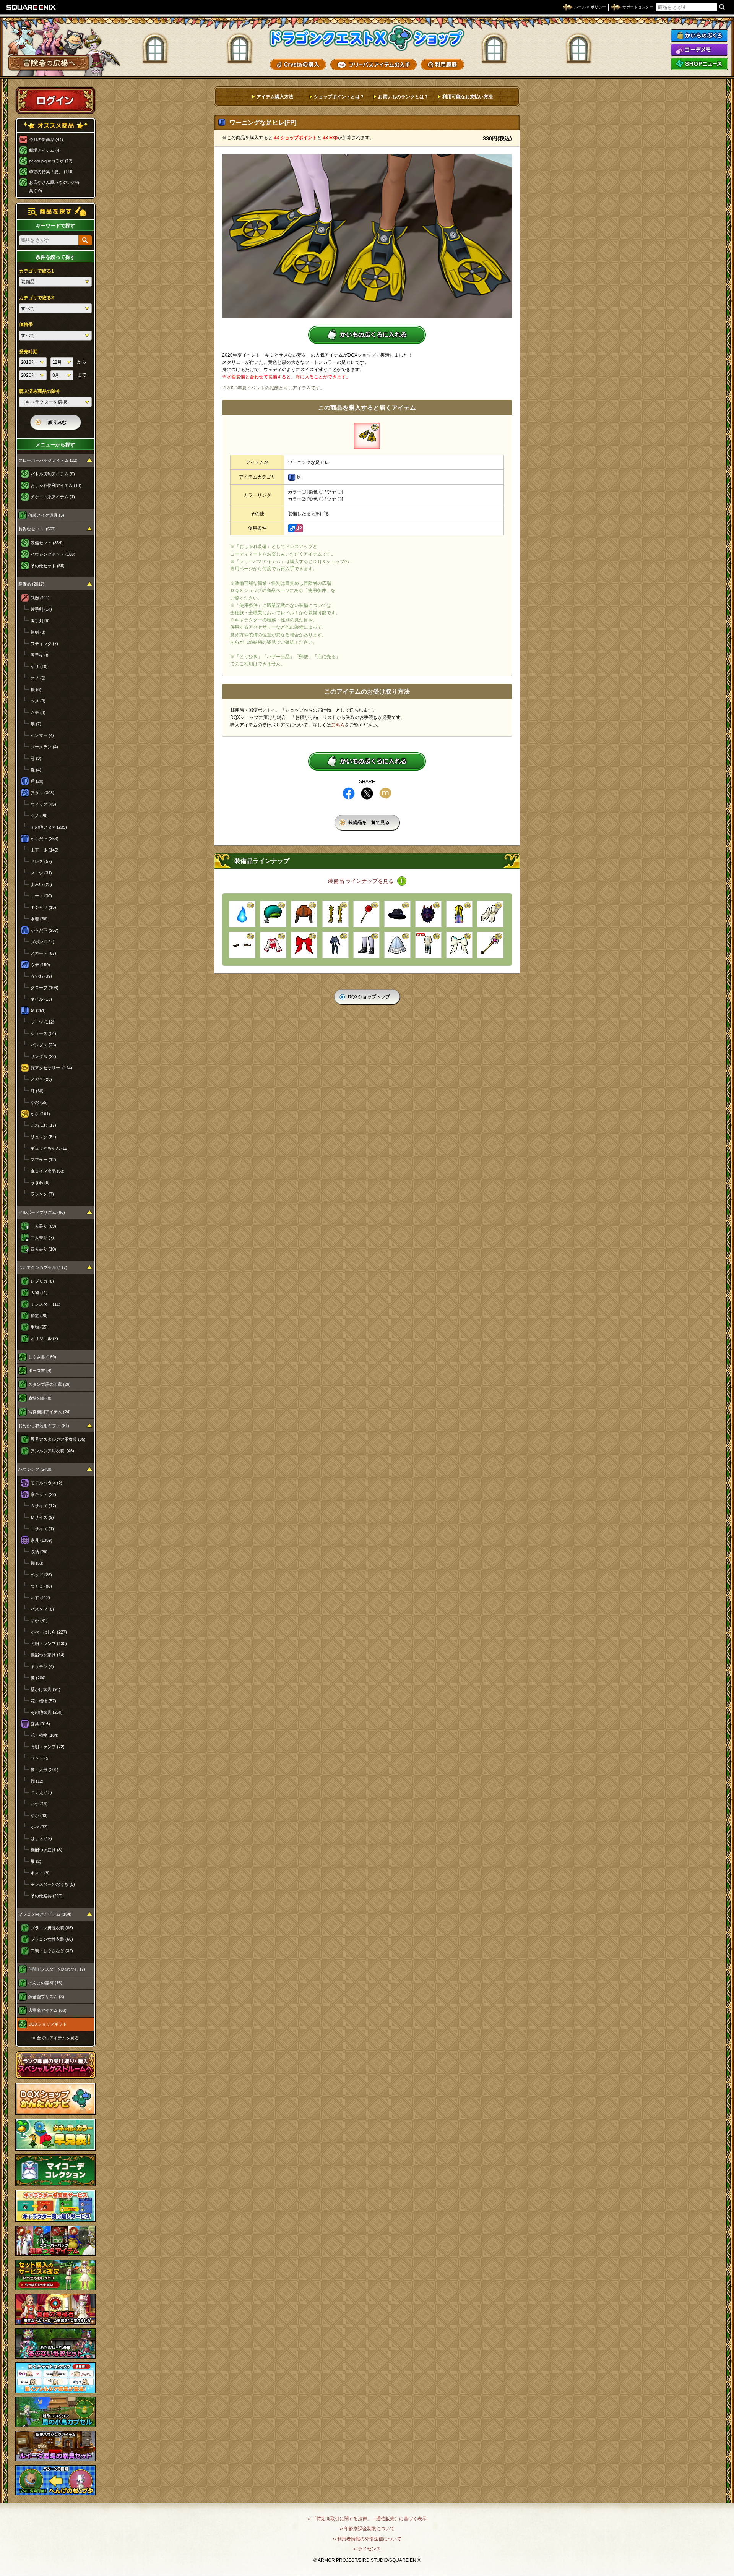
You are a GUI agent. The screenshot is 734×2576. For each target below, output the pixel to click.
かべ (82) (39, 1827)
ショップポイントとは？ (339, 97)
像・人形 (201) (45, 1770)
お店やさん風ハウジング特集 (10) (54, 187)
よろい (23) (41, 884)
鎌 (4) (36, 770)
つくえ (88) (41, 1586)
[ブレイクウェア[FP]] (459, 914)
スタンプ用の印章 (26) (50, 1384)
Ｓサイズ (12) (43, 1506)
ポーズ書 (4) (40, 1371)
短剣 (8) (38, 632)
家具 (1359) (41, 1540)
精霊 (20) (39, 1316)
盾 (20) (37, 781)
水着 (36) (39, 919)
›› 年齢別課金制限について (367, 2529)
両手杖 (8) (40, 655)
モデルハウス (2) (46, 1483)
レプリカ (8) (42, 1281)
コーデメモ (699, 50)
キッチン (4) (42, 1666)
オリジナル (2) (44, 1338)
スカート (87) (43, 953)
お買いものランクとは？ (403, 97)
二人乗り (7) (42, 1238)
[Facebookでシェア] (349, 793)
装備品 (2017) (31, 584)
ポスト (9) (40, 1873)
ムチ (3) (38, 712)
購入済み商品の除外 (40, 391)
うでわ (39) (41, 976)
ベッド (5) (40, 1758)
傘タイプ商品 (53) (48, 1171)
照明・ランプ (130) (49, 1643)
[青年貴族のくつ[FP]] (366, 945)
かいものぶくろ (699, 36)
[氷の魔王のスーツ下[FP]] (335, 945)
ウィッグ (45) (43, 804)
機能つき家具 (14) (48, 1655)
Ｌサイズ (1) (42, 1529)
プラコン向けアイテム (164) (45, 1914)
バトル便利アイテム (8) (53, 474)
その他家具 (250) (47, 1712)
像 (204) (38, 1678)
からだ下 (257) (45, 930)
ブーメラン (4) (44, 747)
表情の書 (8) (40, 1398)
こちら (338, 725)
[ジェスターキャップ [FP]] (273, 914)
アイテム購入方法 (275, 97)
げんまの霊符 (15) (45, 1983)
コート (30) (41, 896)
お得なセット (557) (37, 529)
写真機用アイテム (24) (50, 1412)
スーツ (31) (41, 873)
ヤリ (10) (39, 667)
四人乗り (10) (43, 1249)
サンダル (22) (43, 1056)
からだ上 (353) (45, 839)
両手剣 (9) (40, 621)
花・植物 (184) (45, 1735)
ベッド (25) (41, 1575)
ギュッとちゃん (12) (50, 1148)
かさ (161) (40, 1114)
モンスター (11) (45, 1304)
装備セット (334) (47, 543)
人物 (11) (39, 1293)
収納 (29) (39, 1552)
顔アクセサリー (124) (51, 1068)
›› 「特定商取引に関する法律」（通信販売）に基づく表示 (367, 2519)
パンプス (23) (43, 1045)
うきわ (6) (40, 1183)
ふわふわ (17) (43, 1125)
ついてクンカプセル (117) (43, 1267)
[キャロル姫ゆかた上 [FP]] (273, 945)
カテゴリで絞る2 (37, 298)
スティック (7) (44, 644)
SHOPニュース (699, 64)
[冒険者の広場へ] (49, 63)
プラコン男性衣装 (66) (52, 1928)
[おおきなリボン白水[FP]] (459, 945)
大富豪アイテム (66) (47, 2010)
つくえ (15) (41, 1792)
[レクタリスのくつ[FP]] (335, 914)
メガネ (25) (41, 1079)
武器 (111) (40, 598)
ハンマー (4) (42, 735)
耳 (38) (37, 1091)
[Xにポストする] (367, 793)
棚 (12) (37, 1781)
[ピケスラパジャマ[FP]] (428, 945)
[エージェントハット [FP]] (397, 914)
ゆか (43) (39, 1815)
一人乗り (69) (43, 1226)
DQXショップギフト (48, 2024)
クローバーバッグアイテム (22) (48, 460)
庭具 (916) (40, 1724)
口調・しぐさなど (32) (52, 1951)
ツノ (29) (39, 816)
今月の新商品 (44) (46, 140)
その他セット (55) (48, 566)
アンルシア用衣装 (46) (52, 1451)
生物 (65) (39, 1327)
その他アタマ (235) (49, 827)
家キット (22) (43, 1494)
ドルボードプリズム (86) (42, 1212)
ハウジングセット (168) (53, 554)
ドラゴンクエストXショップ (367, 38)
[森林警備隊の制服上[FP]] (304, 914)
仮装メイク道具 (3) (46, 515)
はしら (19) (41, 1838)
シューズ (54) (43, 1033)
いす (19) (39, 1804)
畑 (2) (36, 1861)
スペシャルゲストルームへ (56, 2065)
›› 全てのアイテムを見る (56, 2038)
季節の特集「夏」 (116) (51, 172)
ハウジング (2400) (36, 1469)
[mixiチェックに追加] (385, 793)
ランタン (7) (42, 1194)
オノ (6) (38, 678)
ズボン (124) (42, 942)
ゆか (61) (39, 1621)
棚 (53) (37, 1563)
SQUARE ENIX (31, 7)
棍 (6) (36, 689)
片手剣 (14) (41, 609)
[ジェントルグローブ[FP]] (490, 914)
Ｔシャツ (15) (43, 907)
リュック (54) (43, 1137)
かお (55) (39, 1102)
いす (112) (40, 1598)
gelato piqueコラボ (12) (51, 161)
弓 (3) (36, 758)
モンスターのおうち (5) (53, 1884)
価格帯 (26, 324)
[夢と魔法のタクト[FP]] (490, 945)
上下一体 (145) (45, 850)
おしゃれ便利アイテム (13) (56, 485)
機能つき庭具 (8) (46, 1850)
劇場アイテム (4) (45, 150)
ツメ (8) (38, 701)
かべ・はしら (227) (49, 1632)
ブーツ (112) (42, 1022)
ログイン (55, 100)
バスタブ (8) (42, 1609)
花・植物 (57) (43, 1701)
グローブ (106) (45, 988)
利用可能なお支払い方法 (468, 97)
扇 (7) (36, 724)
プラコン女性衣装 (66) (52, 1939)
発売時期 (28, 352)
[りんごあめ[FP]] (366, 914)
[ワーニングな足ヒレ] (367, 436)
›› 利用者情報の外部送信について (367, 2539)
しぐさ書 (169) (42, 1357)
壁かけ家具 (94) (45, 1689)
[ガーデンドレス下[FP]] (397, 945)
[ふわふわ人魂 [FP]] (242, 914)
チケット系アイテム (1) (53, 497)
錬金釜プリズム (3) (46, 1997)
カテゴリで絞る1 (37, 271)
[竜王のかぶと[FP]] (428, 914)
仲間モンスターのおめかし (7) (57, 1969)
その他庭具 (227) (47, 1896)
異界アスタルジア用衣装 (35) (58, 1439)
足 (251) (38, 1011)
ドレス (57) (41, 861)
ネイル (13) (41, 999)
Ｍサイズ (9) (42, 1517)
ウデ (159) (40, 965)
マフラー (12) (43, 1160)
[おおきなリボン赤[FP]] (304, 945)
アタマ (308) (42, 793)
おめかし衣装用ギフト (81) (44, 1426)
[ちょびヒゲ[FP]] (242, 945)
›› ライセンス (367, 2549)
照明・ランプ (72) (48, 1747)
